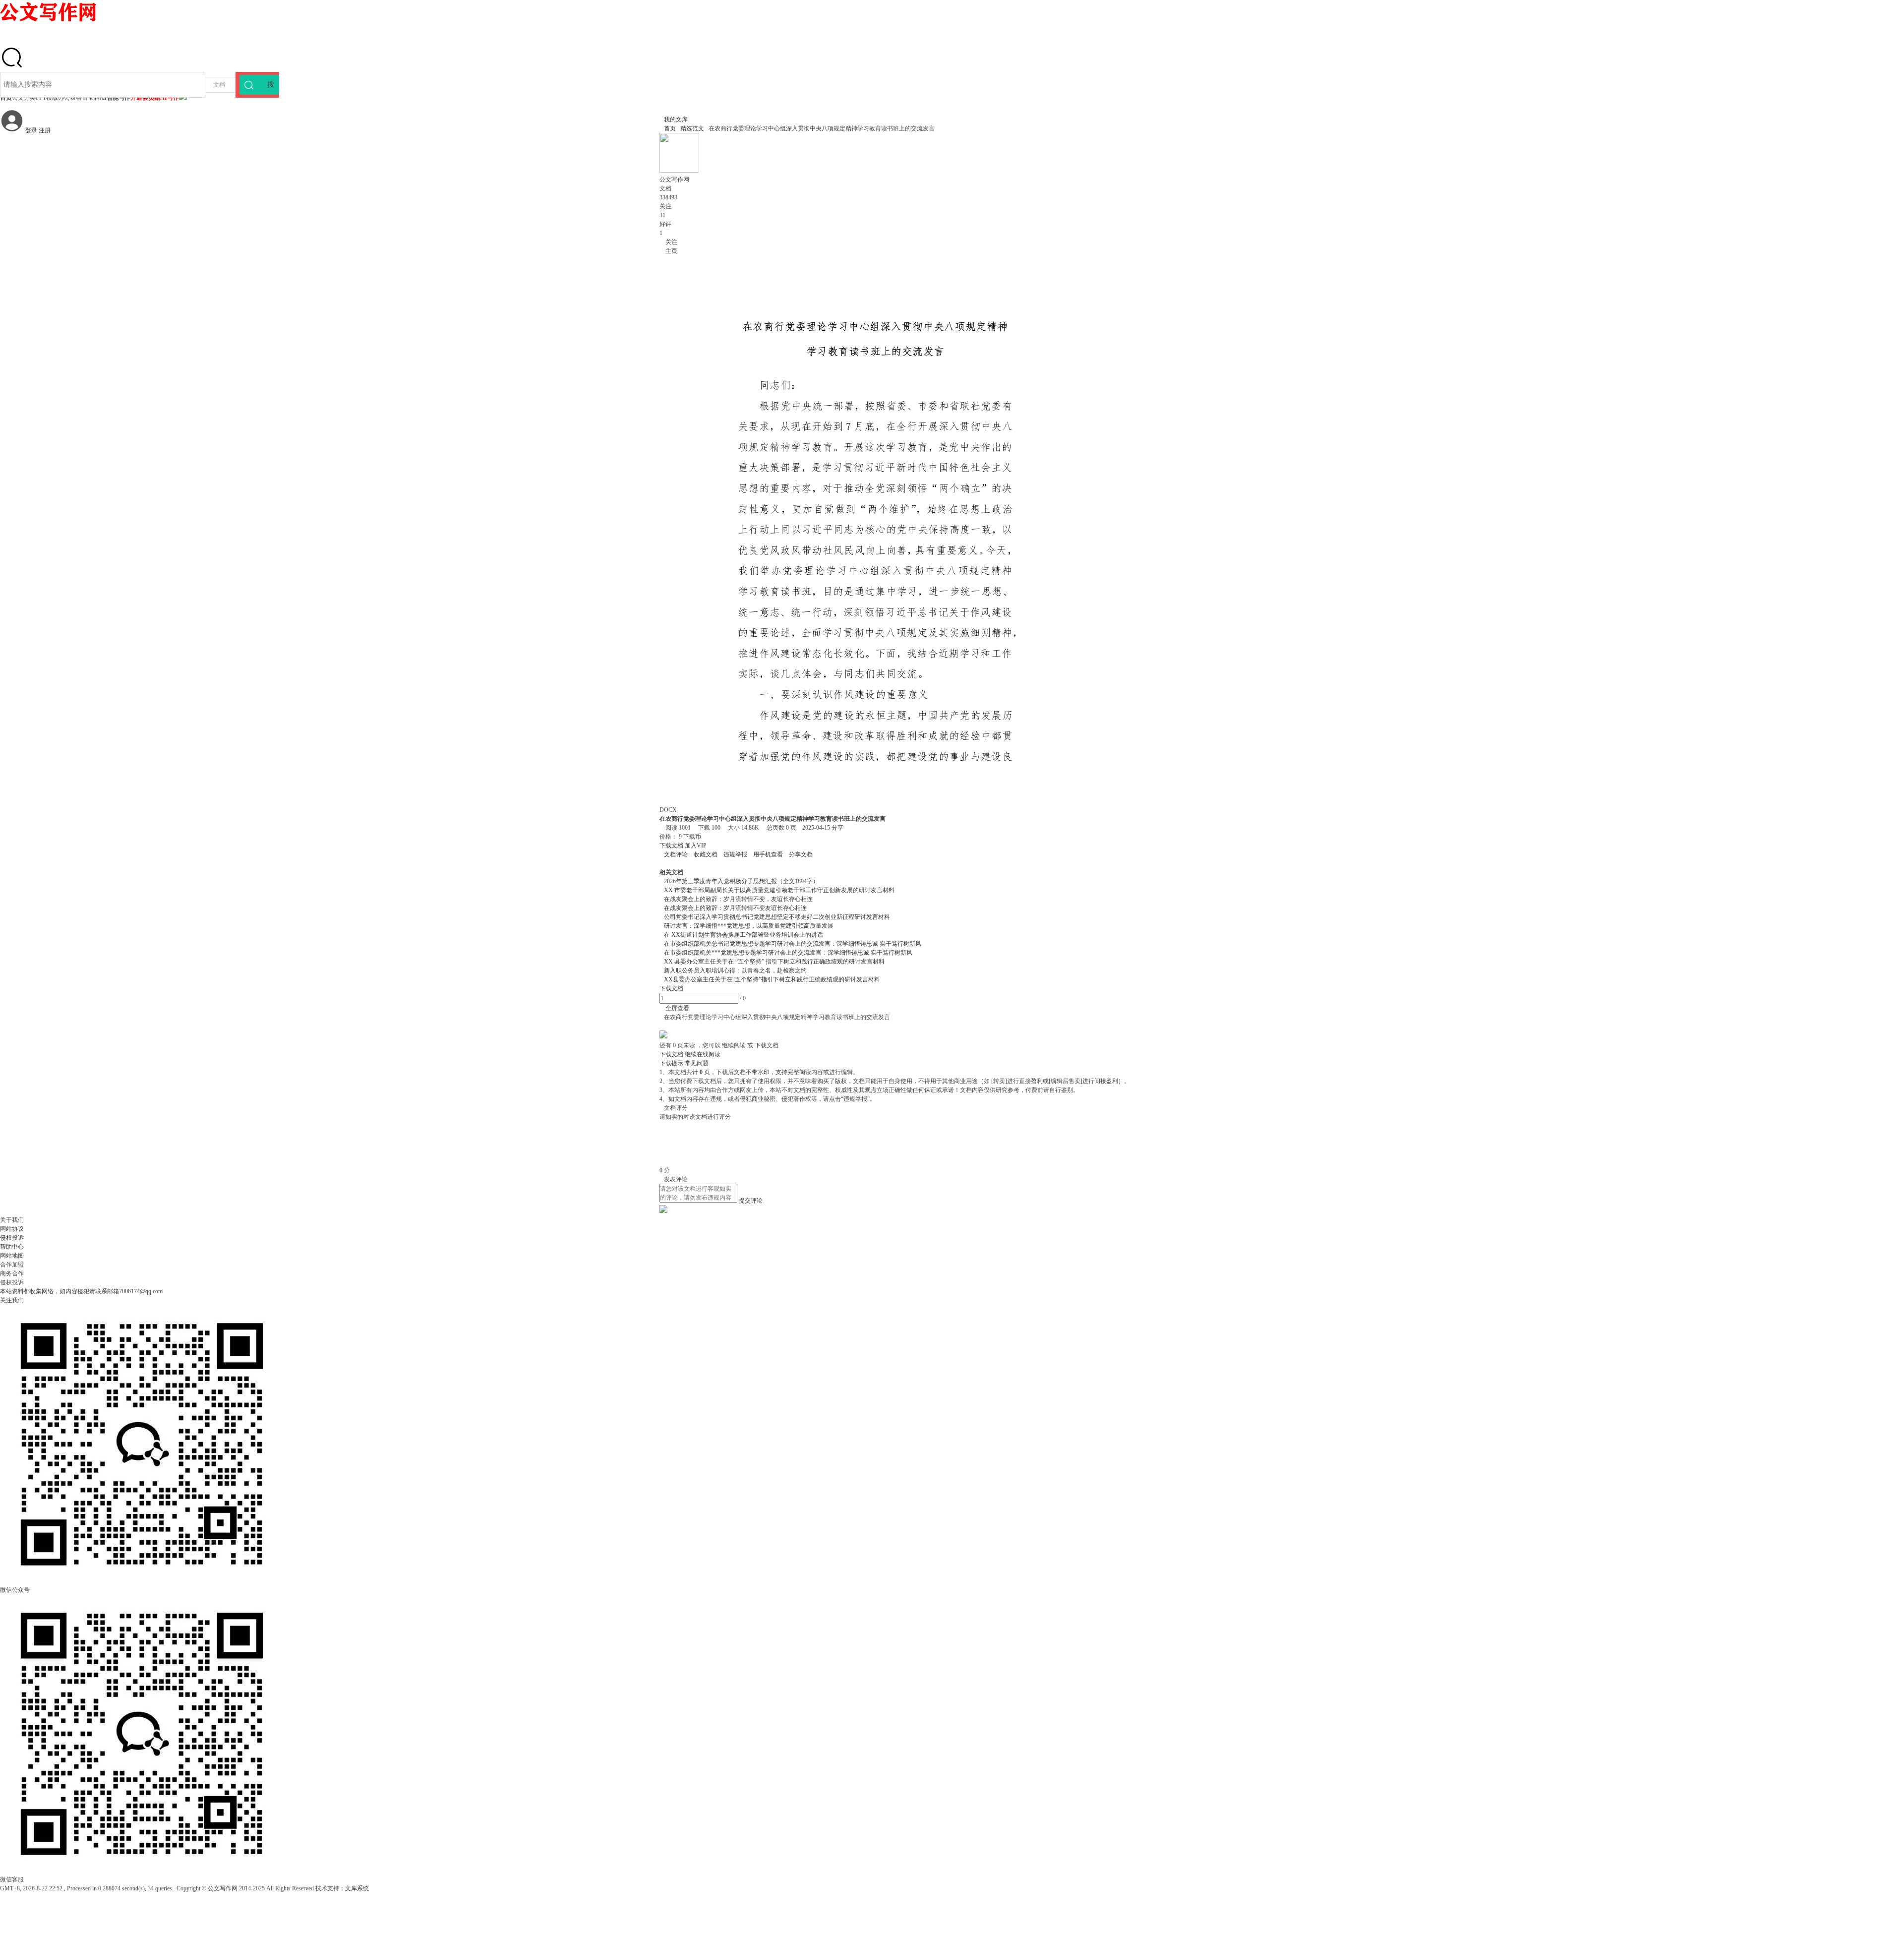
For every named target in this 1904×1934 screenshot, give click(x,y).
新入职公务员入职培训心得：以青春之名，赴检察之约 (735, 970)
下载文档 (672, 846)
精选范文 (692, 128)
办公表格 (70, 98)
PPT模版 (47, 98)
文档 (219, 85)
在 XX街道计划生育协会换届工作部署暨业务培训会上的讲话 (744, 935)
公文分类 (24, 98)
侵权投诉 (12, 1238)
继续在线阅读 (703, 1054)
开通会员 (155, 98)
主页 (668, 251)
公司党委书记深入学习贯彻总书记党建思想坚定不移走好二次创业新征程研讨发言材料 (777, 917)
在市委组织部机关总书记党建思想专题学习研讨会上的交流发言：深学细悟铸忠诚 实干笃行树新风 (793, 944)
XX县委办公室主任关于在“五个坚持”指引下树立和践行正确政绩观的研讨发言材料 (772, 979)
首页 (6, 98)
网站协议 (12, 1229)
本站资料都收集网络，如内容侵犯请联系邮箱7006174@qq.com (81, 1291)
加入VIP (696, 846)
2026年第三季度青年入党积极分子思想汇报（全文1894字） (741, 881)
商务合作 (12, 1273)
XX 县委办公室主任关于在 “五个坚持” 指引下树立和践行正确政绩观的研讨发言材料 (774, 962)
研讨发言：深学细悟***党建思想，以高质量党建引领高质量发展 (749, 926)
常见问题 (697, 1063)
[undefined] (12, 67)
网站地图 (12, 1256)
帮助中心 (12, 1247)
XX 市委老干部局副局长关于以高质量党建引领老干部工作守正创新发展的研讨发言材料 (779, 890)
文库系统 (357, 1888)
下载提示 (671, 1063)
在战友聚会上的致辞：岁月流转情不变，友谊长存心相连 (738, 899)
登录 (31, 130)
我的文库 (674, 120)
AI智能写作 (115, 98)
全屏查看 (674, 1008)
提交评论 (751, 1201)
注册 (45, 130)
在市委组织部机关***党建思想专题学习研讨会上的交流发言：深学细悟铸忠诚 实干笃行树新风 (788, 953)
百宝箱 (91, 98)
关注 (668, 242)
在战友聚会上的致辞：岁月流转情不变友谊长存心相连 (735, 908)
